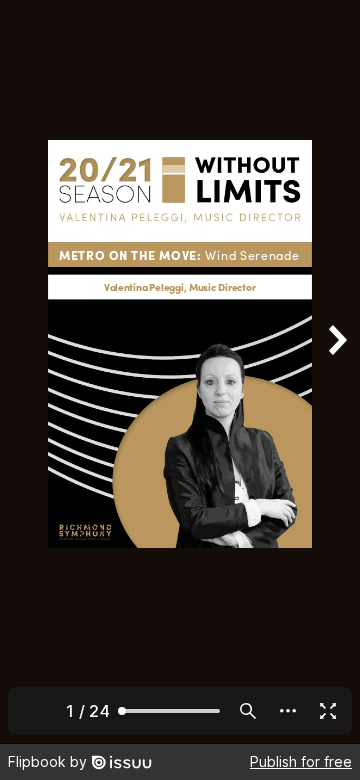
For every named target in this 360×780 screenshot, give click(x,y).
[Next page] (336, 371)
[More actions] (288, 711)
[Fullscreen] (328, 711)
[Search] (248, 711)
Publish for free (301, 761)
